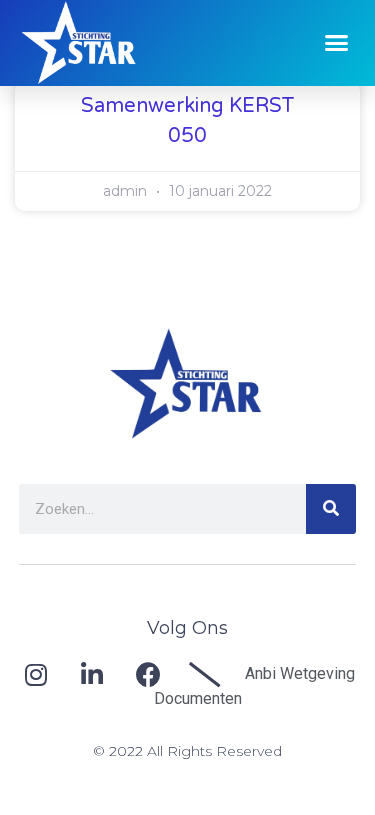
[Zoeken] (331, 509)
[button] (337, 43)
